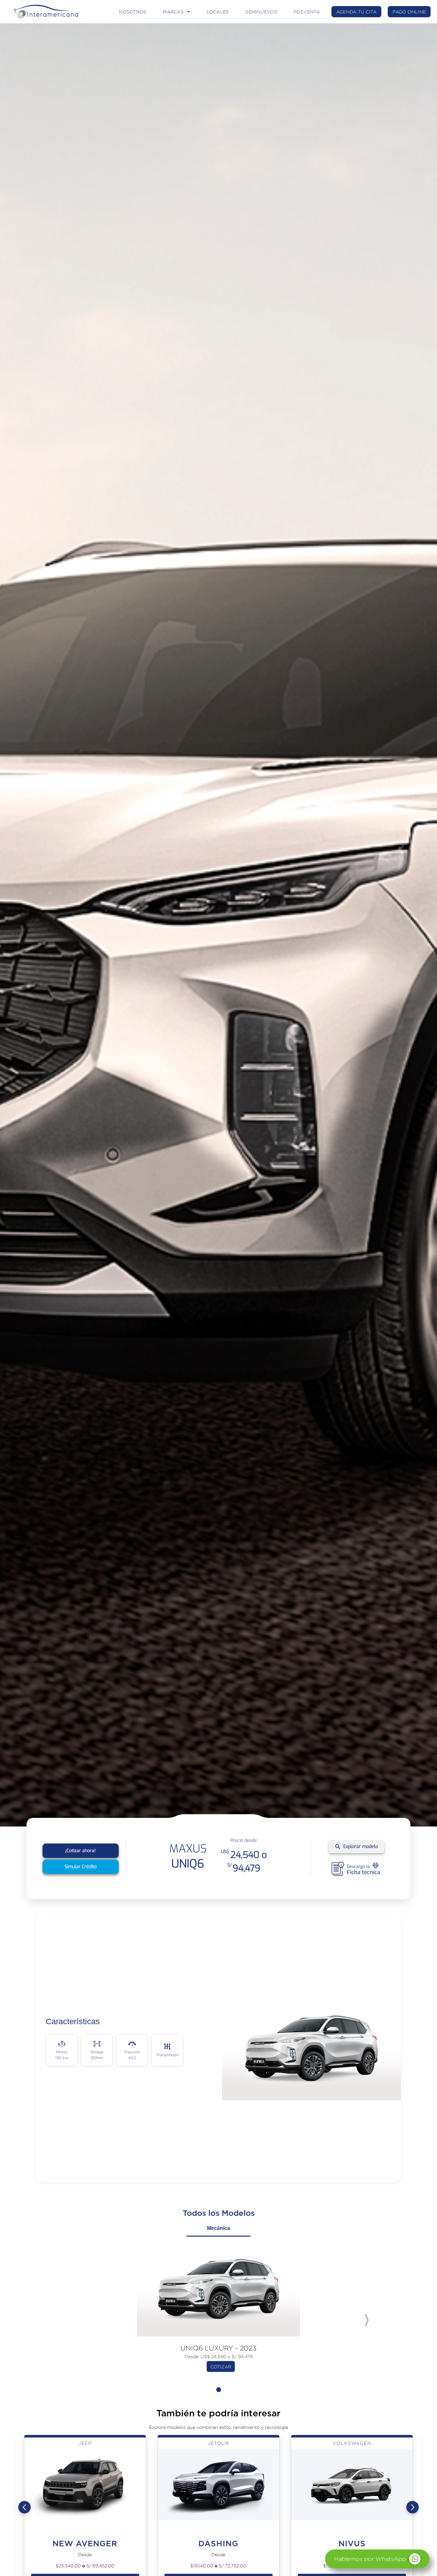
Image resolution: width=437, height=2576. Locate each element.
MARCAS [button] (173, 12)
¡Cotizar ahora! (80, 1851)
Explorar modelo (361, 1847)
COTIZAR (221, 2367)
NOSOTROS (133, 12)
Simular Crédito (81, 1867)
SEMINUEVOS (261, 12)
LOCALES (218, 12)
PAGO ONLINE (409, 12)
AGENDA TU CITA (357, 12)
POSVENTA (307, 12)
